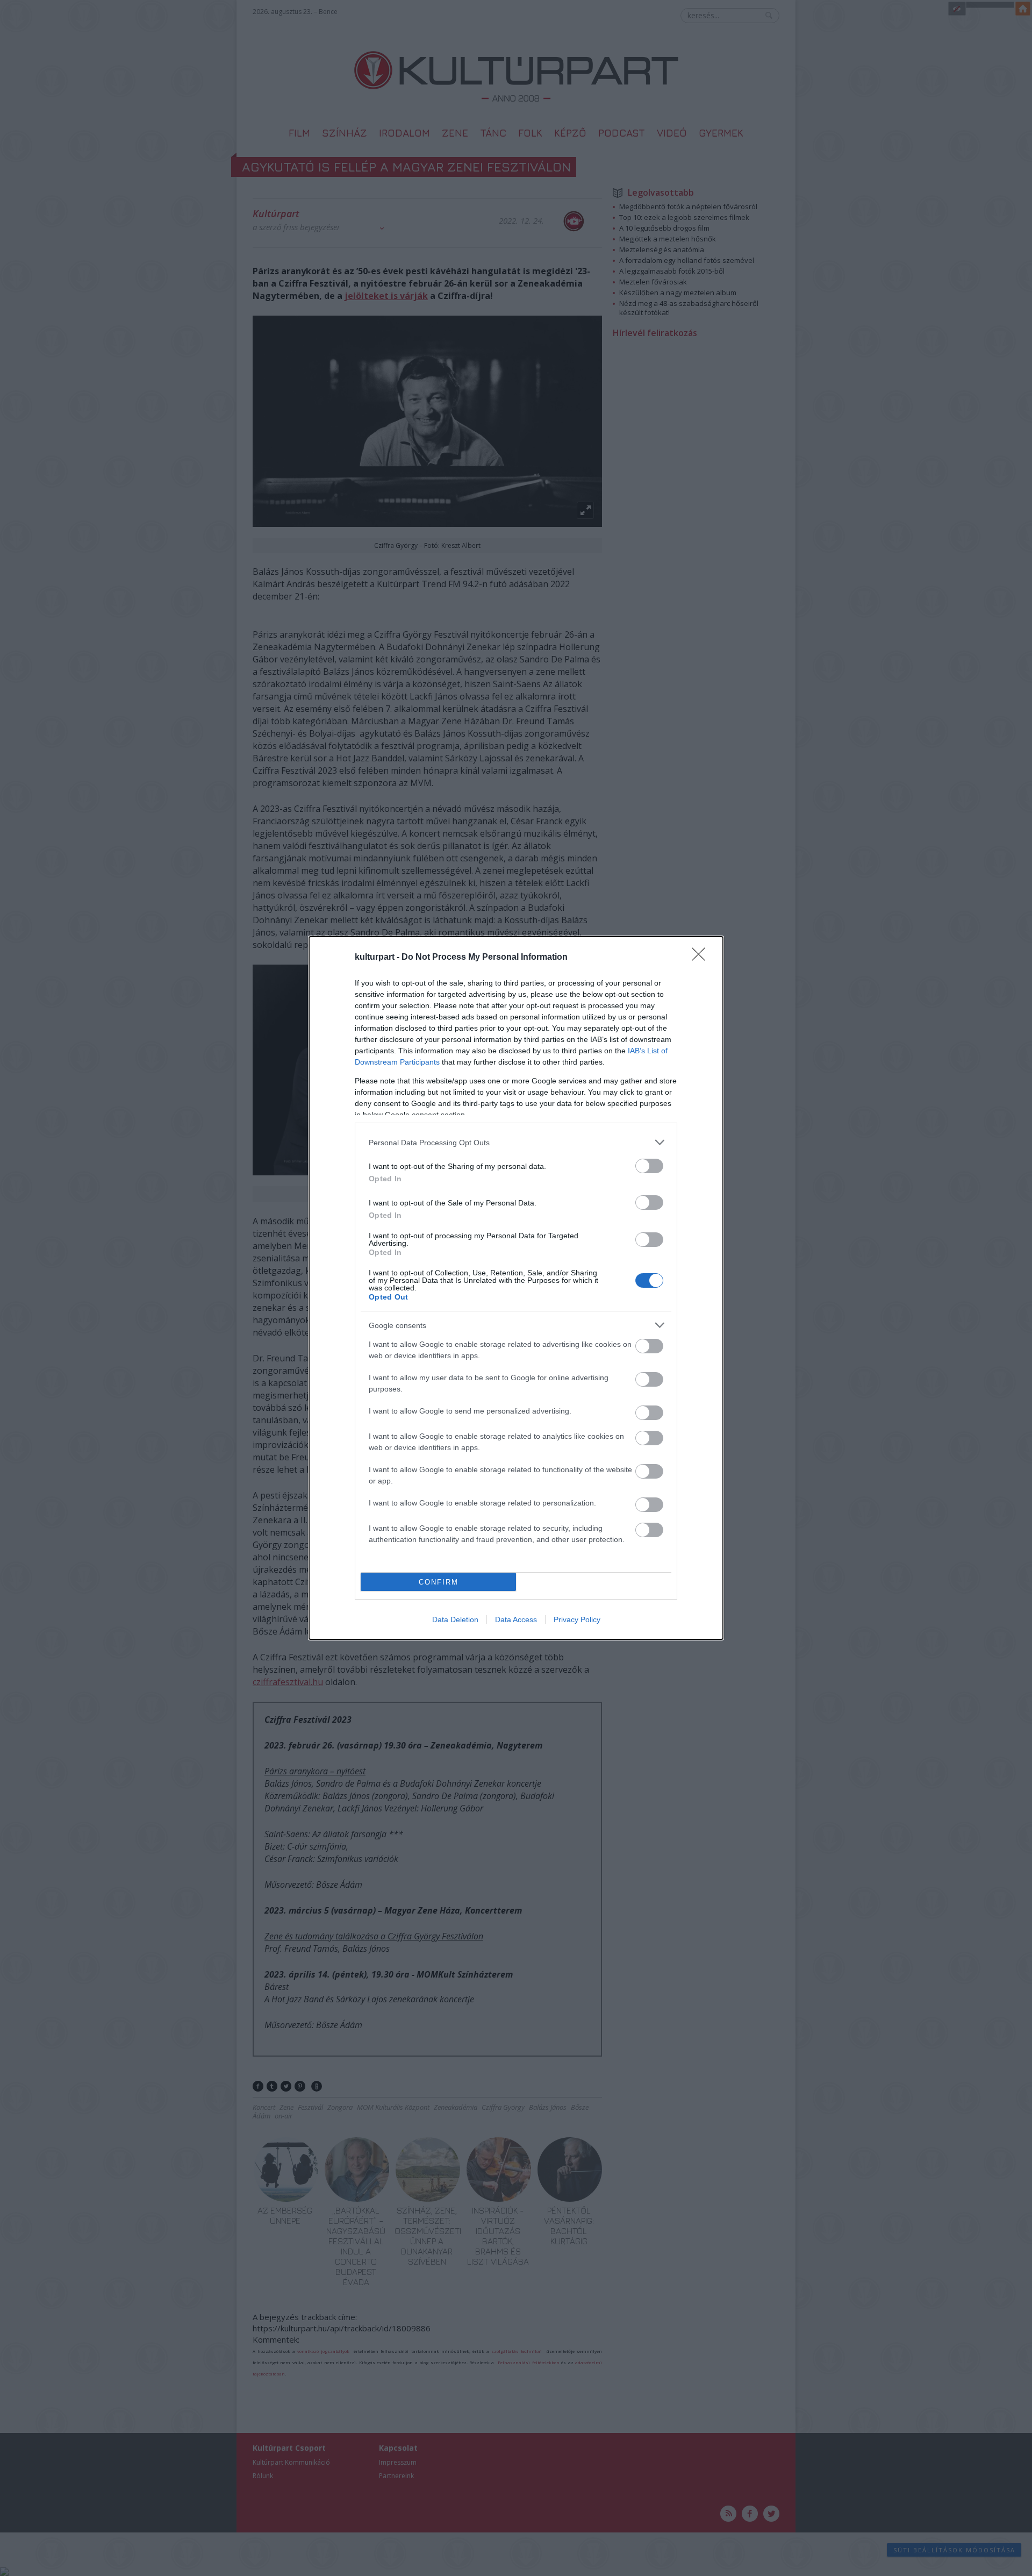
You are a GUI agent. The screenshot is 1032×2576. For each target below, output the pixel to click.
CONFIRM (439, 1582)
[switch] (649, 1166)
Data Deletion (455, 1619)
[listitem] (516, 1142)
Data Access (516, 1619)
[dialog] (516, 1288)
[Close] (702, 958)
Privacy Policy (577, 1619)
